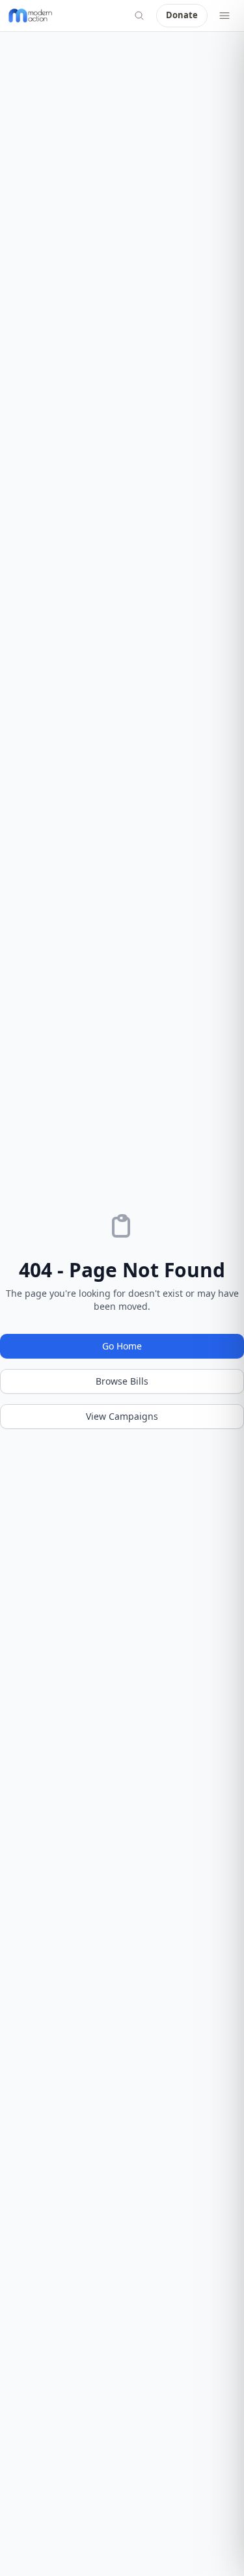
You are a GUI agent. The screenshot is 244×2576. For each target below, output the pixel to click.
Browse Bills (122, 1381)
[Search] (139, 16)
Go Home (122, 1346)
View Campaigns (122, 1416)
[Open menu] (224, 16)
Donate (182, 15)
